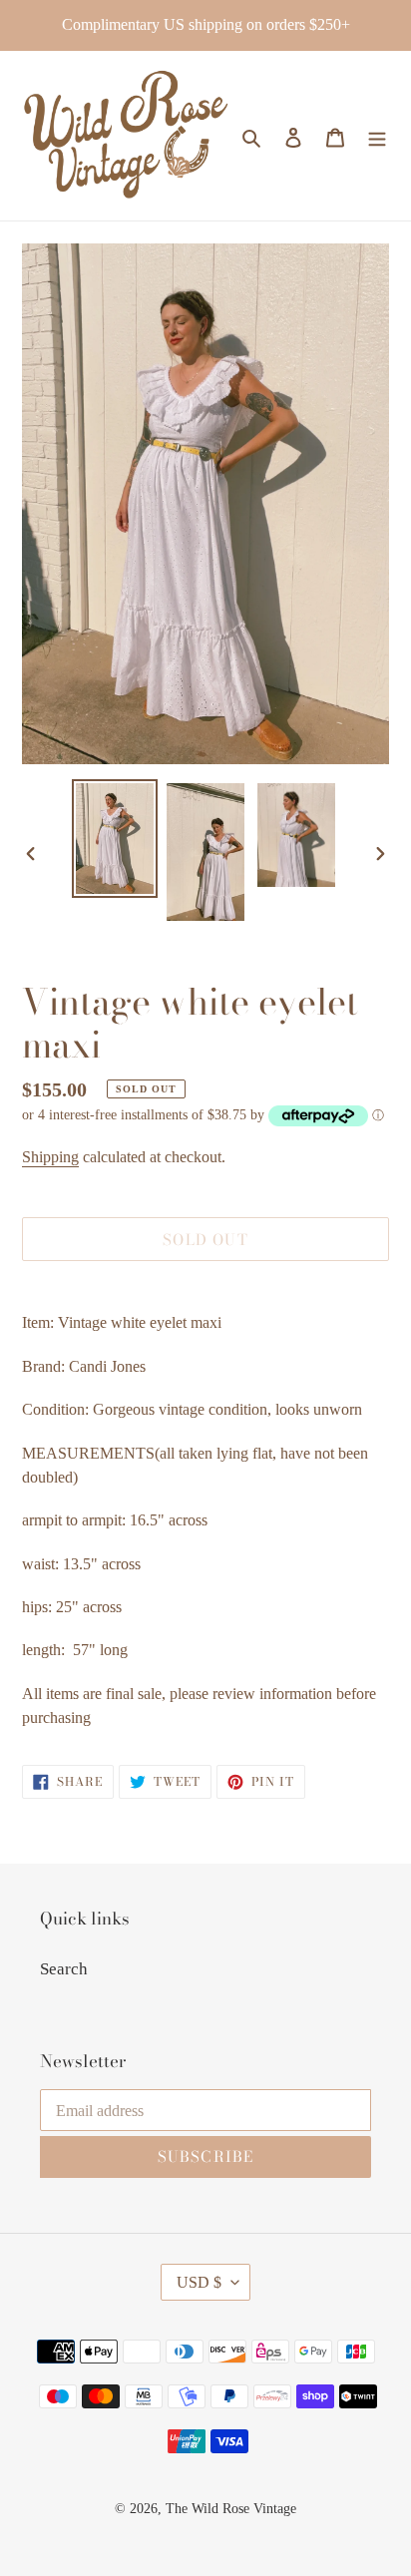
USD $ (199, 2282)
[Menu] (377, 136)
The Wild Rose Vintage (231, 2509)
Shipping (50, 1157)
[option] (115, 839)
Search (64, 1969)
